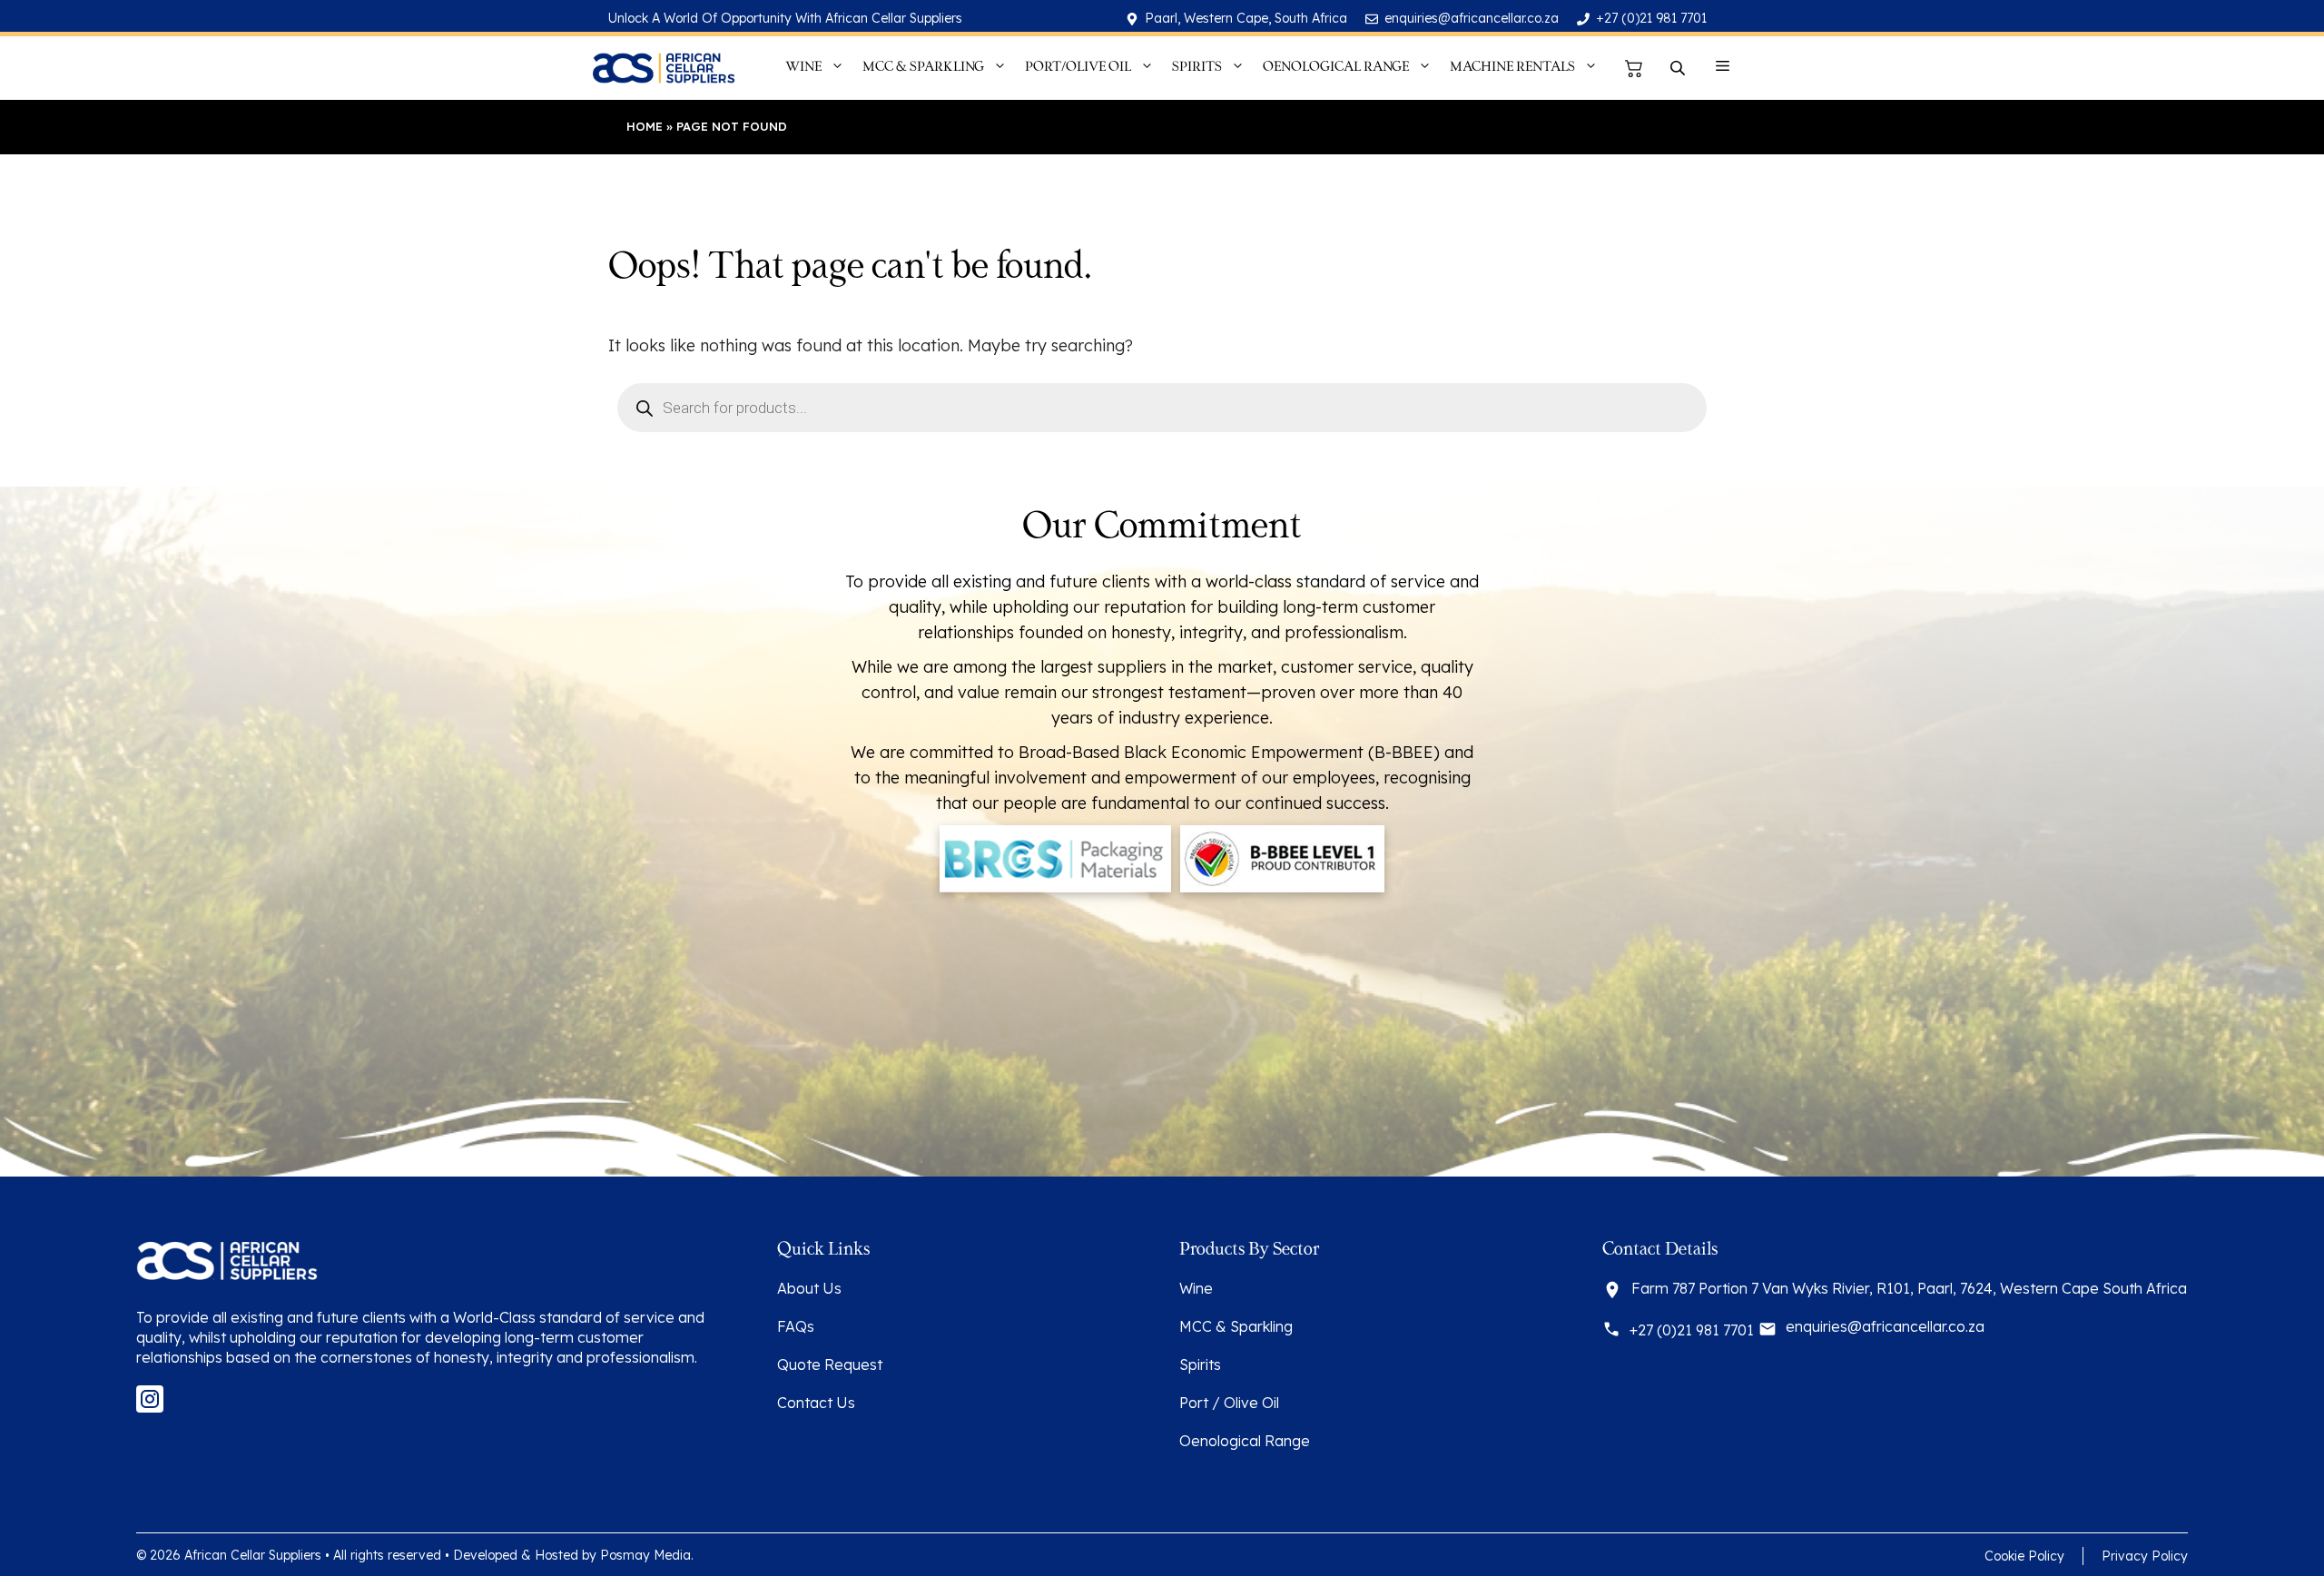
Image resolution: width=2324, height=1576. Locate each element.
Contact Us (816, 1403)
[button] (1723, 68)
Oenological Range (1245, 1441)
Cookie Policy (2024, 1556)
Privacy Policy (2145, 1556)
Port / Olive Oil (1229, 1403)
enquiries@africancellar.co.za (1472, 18)
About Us (809, 1288)
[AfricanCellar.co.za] (663, 68)
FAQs (796, 1326)
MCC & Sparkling (1236, 1326)
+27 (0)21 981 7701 (1651, 18)
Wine (1196, 1288)
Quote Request (830, 1364)
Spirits (1200, 1364)
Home (645, 126)
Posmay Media (645, 1555)
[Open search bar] (1679, 69)
